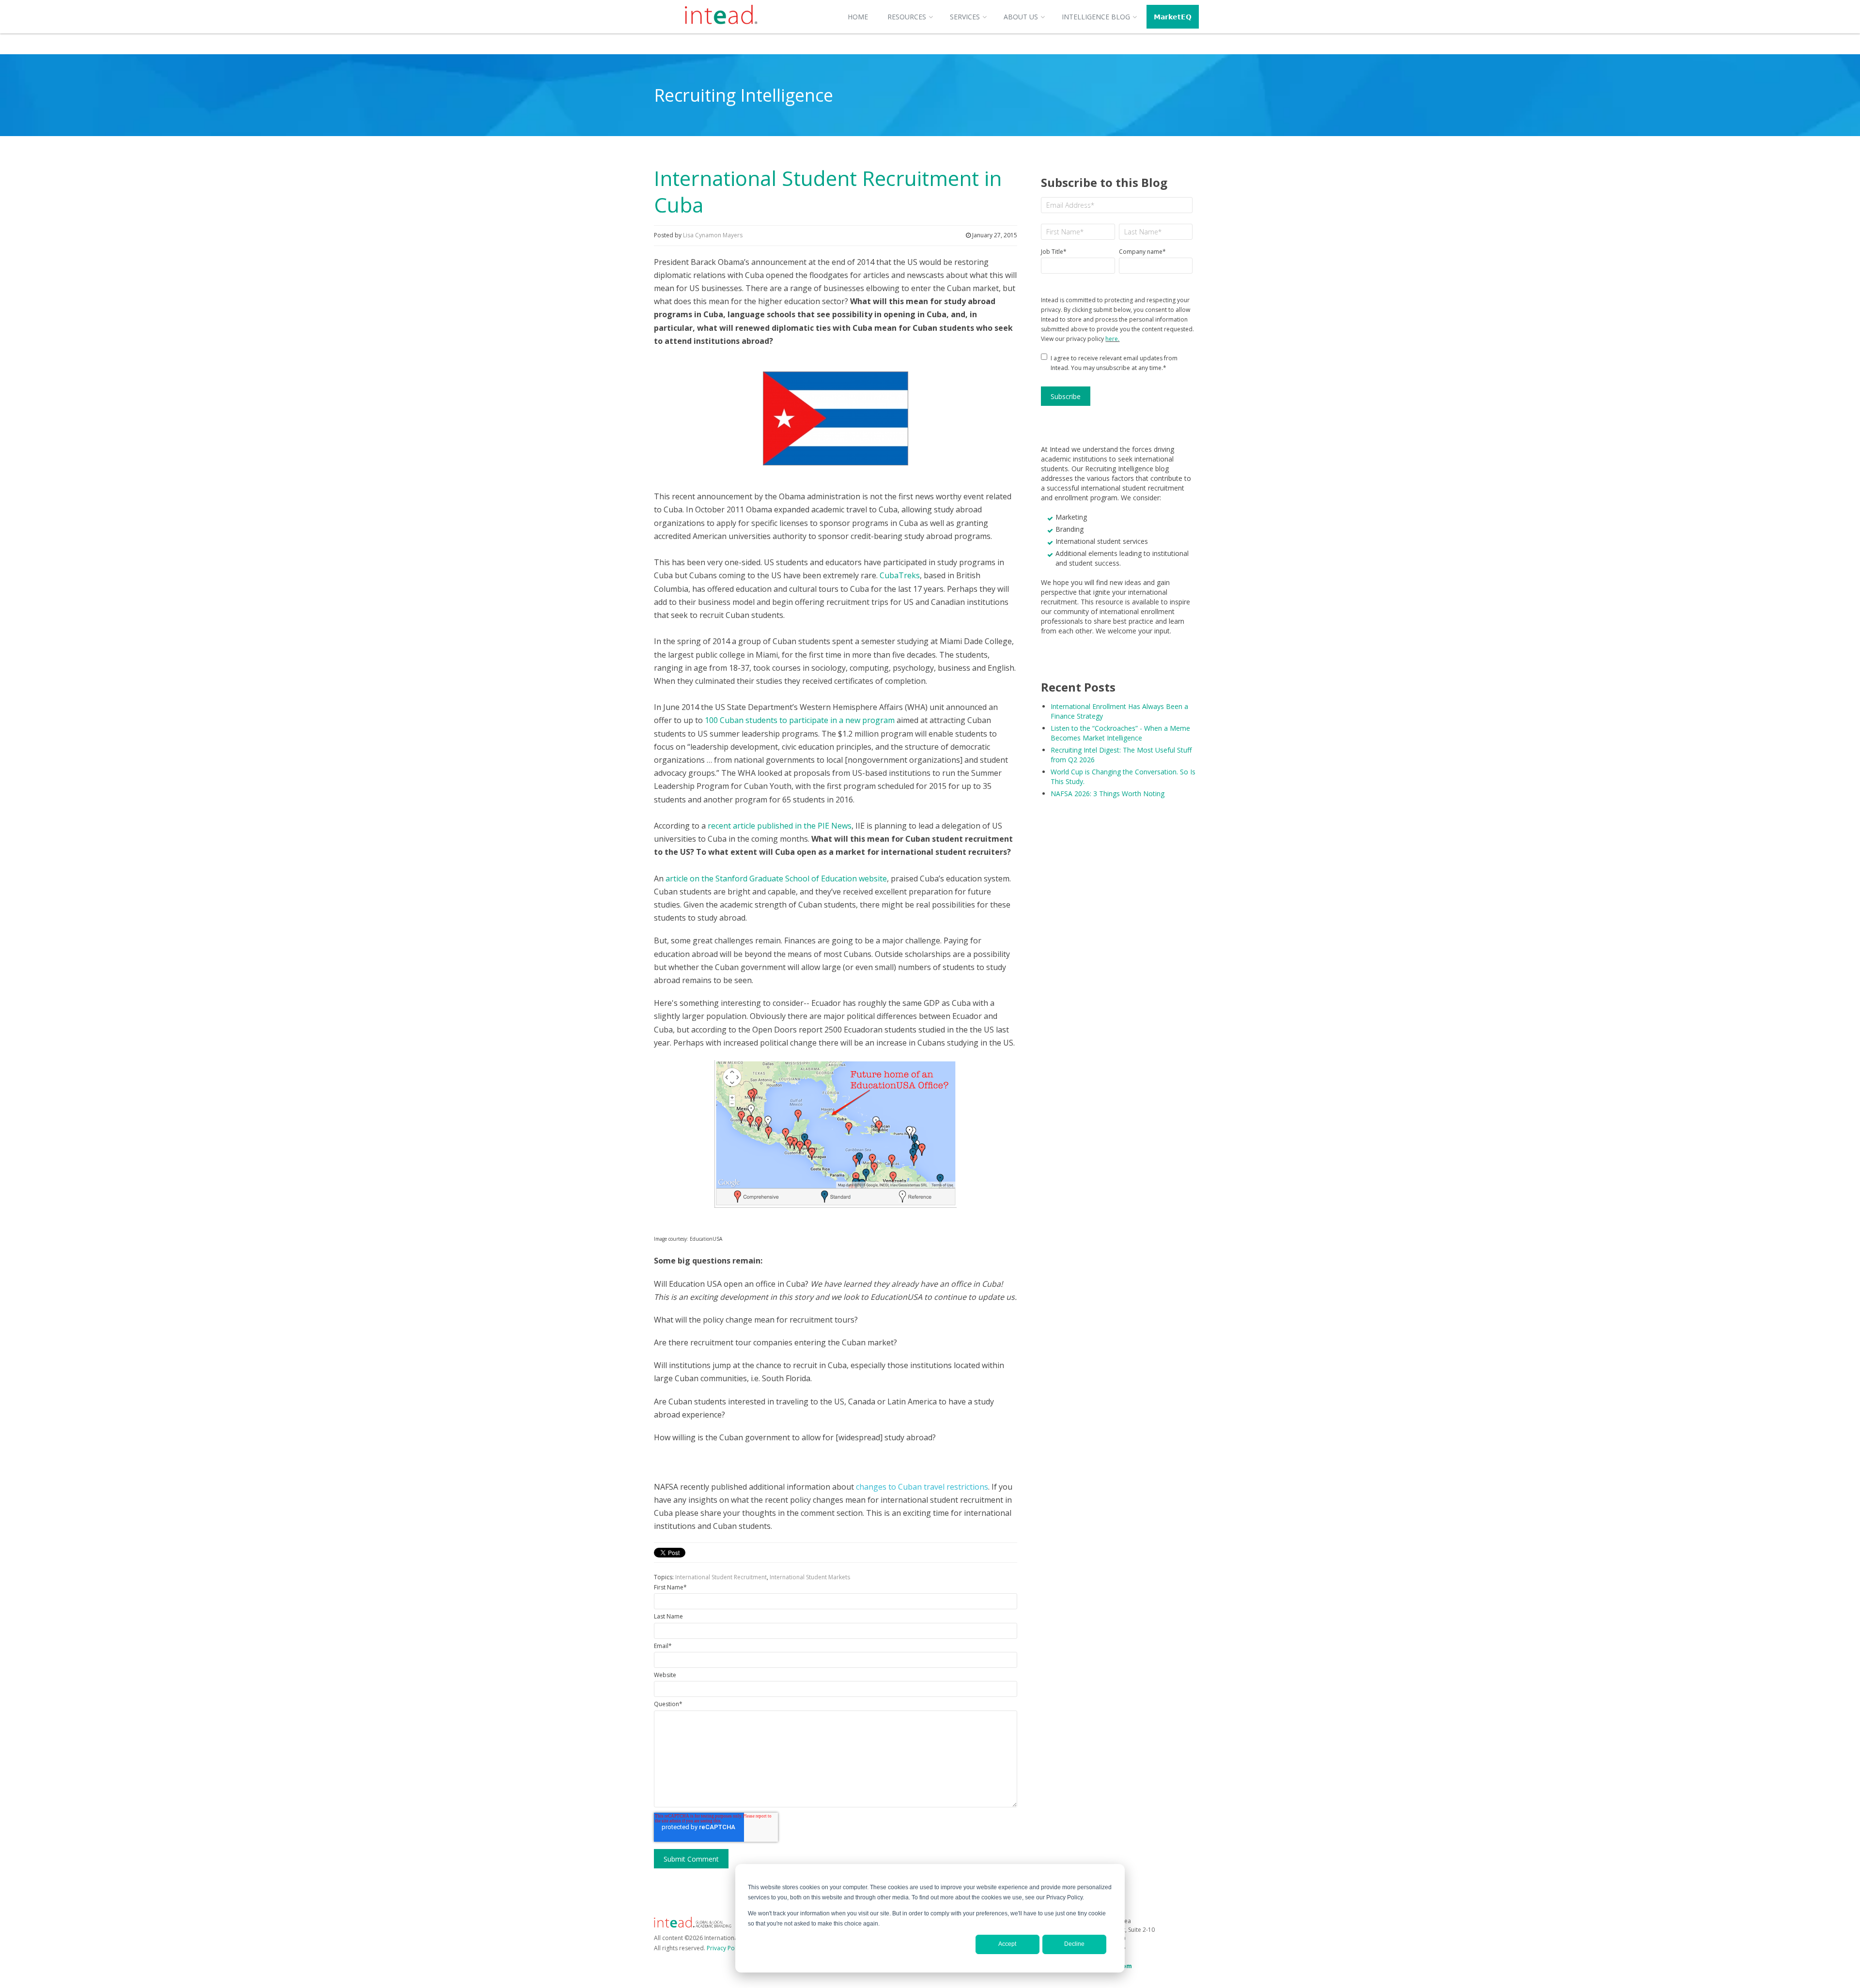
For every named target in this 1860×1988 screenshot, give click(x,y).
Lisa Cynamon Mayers (713, 235)
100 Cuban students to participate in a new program (800, 720)
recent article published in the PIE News (780, 826)
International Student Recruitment (721, 1577)
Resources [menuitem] (907, 17)
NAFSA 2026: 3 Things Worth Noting (1108, 794)
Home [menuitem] (858, 17)
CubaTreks (900, 575)
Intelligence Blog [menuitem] (1096, 17)
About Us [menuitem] (1021, 17)
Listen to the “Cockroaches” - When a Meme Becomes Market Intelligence (1120, 733)
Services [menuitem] (965, 17)
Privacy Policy (725, 1948)
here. (1112, 339)
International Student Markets (810, 1577)
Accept (1007, 1944)
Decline (1074, 1944)
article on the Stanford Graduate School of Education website (776, 878)
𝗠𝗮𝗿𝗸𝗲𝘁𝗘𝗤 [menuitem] (1173, 17)
